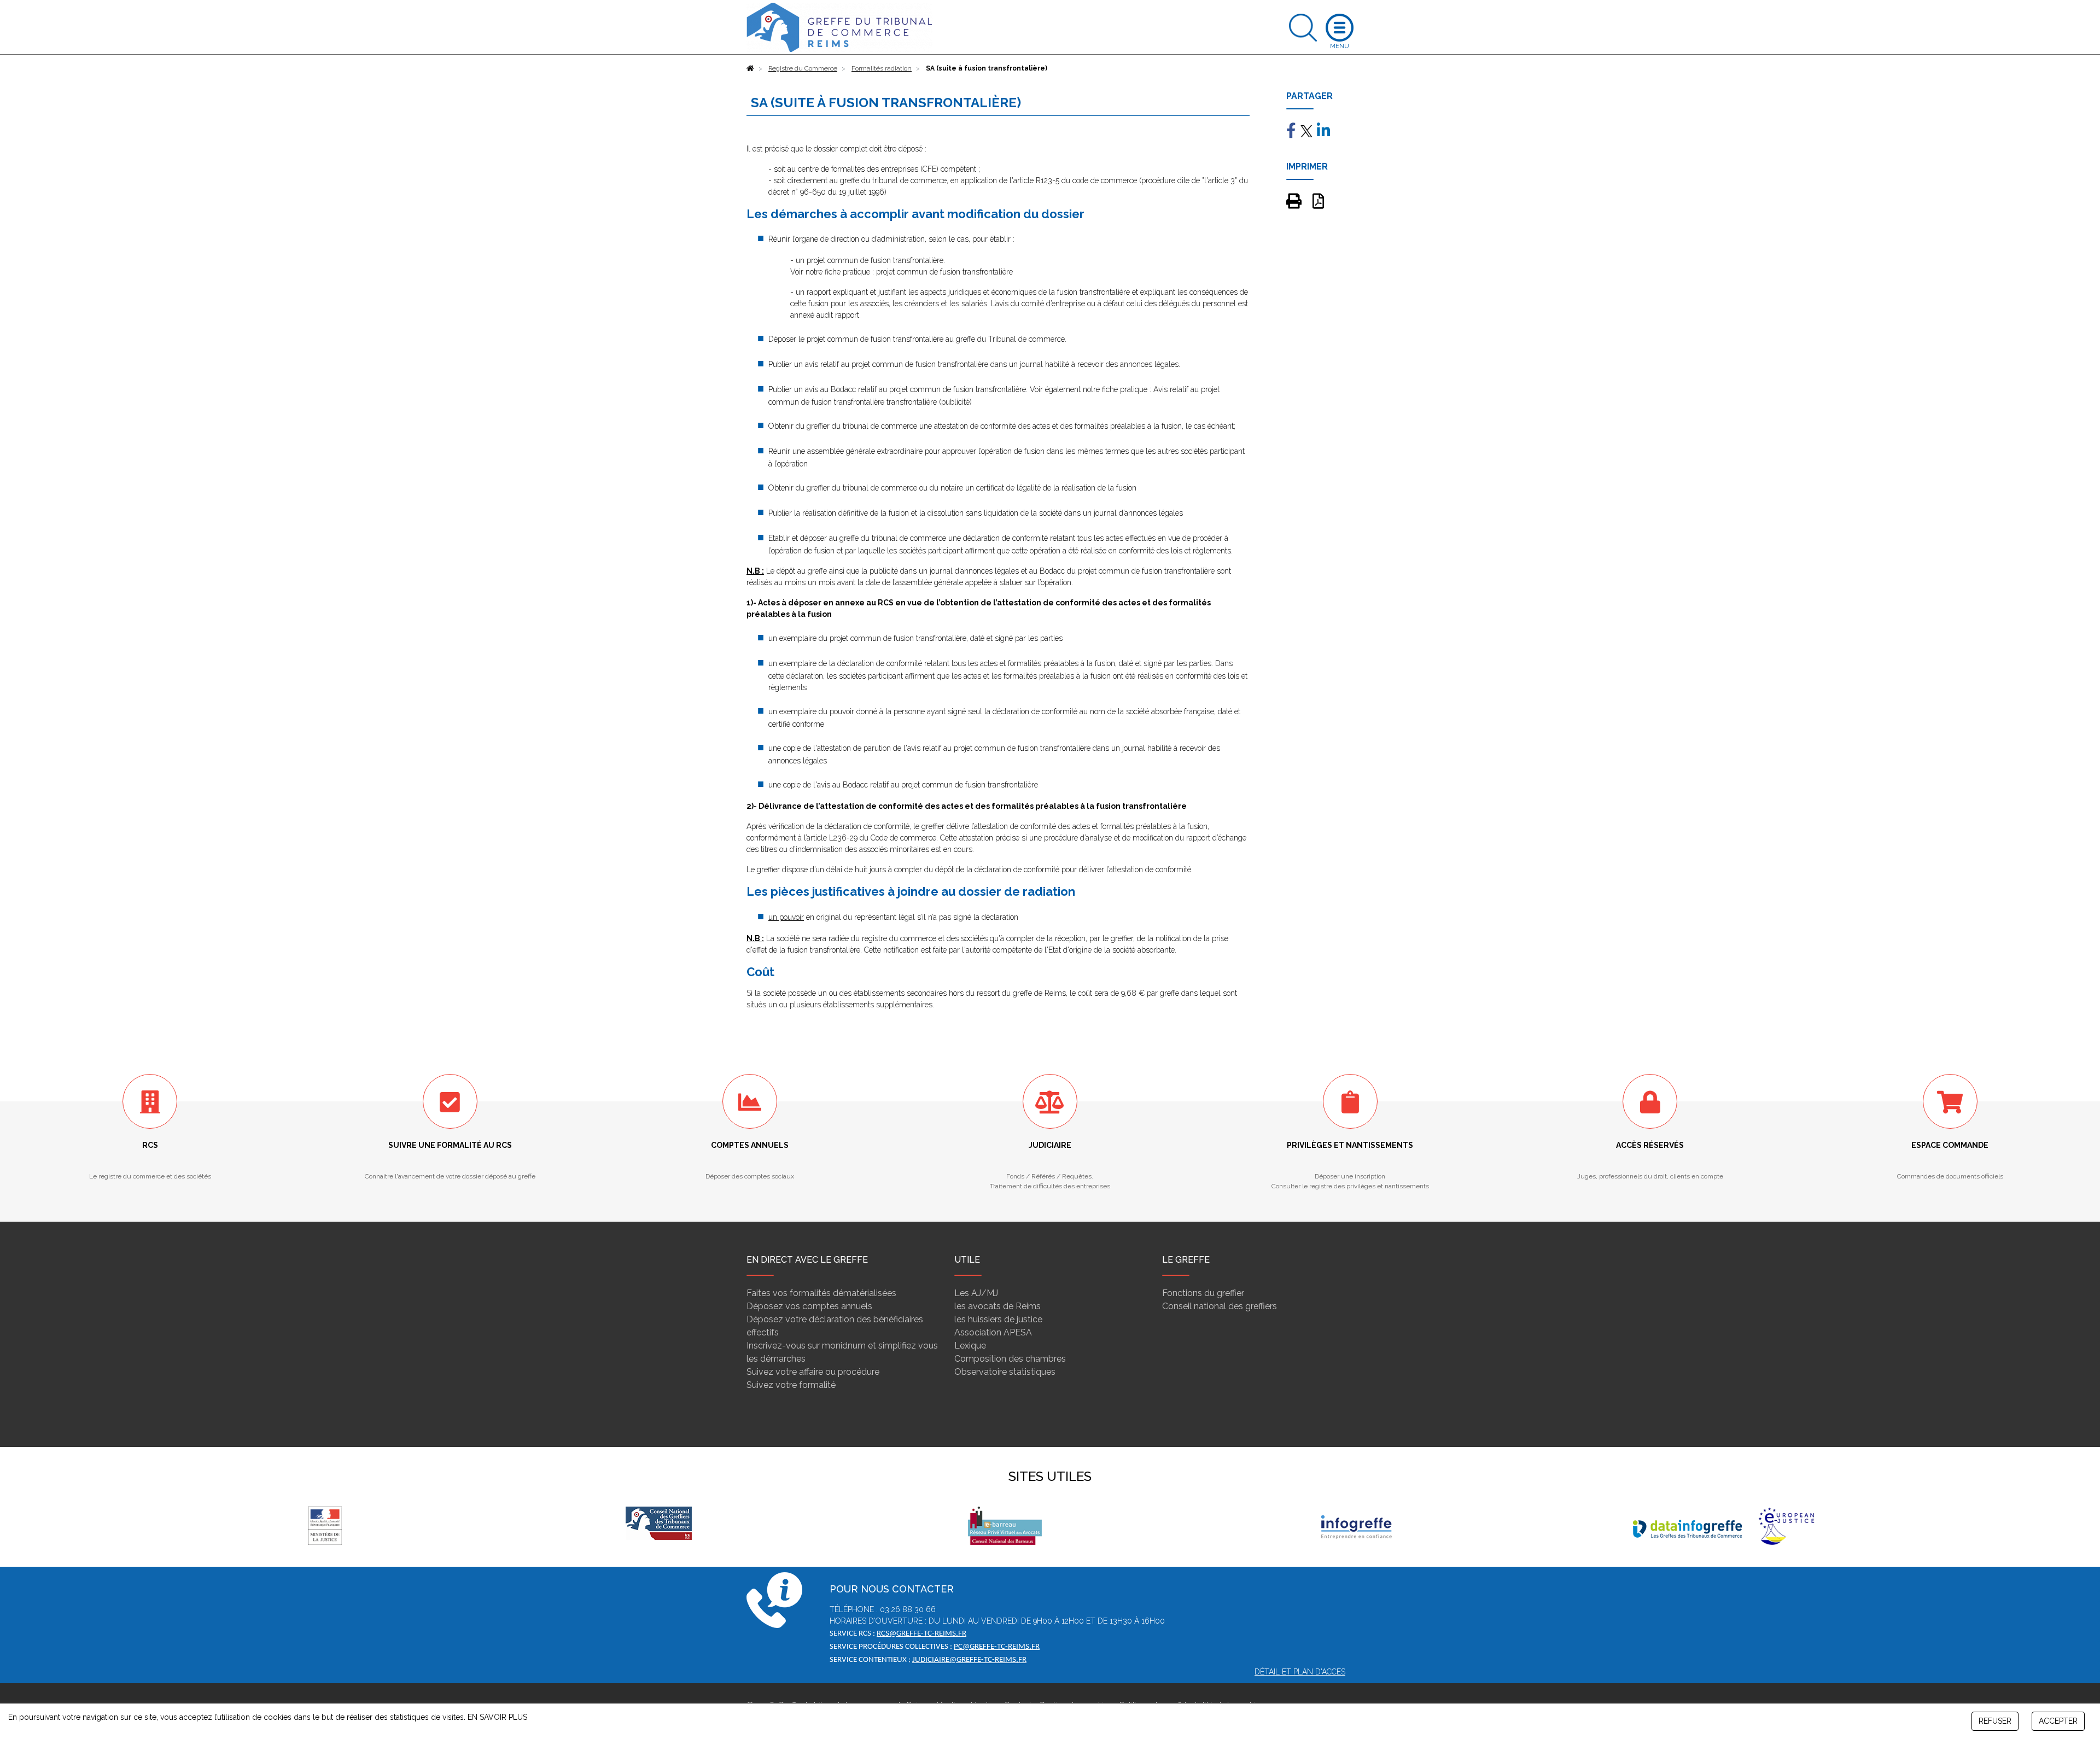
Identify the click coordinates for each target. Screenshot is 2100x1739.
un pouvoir (786, 917)
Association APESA (993, 1332)
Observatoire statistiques (1005, 1372)
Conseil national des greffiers (1220, 1306)
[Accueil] (750, 68)
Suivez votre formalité (791, 1385)
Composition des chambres (1010, 1359)
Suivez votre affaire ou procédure (813, 1372)
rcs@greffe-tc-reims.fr (921, 1634)
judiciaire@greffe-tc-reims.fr (969, 1660)
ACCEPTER (2058, 1721)
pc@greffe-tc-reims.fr (997, 1647)
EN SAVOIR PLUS (497, 1717)
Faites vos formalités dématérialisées (821, 1293)
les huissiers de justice (998, 1319)
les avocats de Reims (997, 1306)
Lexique (970, 1346)
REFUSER (1995, 1721)
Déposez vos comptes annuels (809, 1306)
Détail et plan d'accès (1300, 1672)
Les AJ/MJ (976, 1293)
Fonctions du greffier (1203, 1293)
